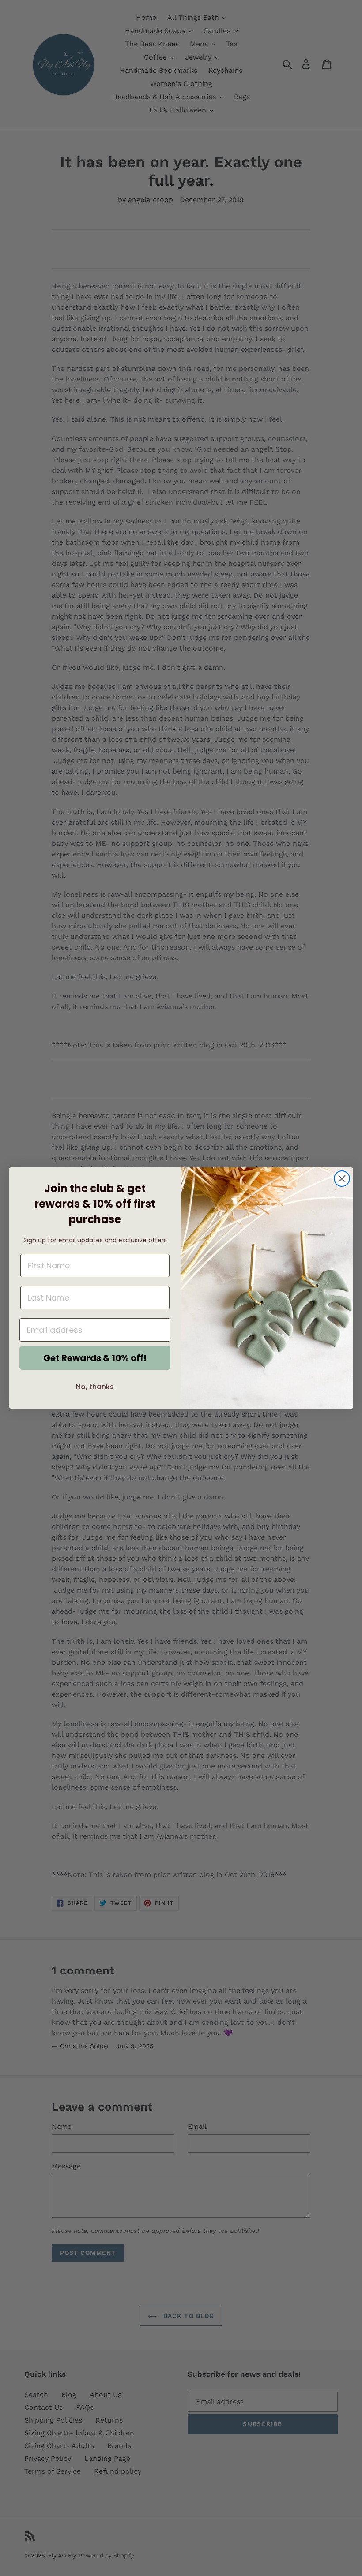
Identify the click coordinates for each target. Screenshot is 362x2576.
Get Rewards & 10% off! (95, 1358)
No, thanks (95, 1387)
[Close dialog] (342, 1179)
